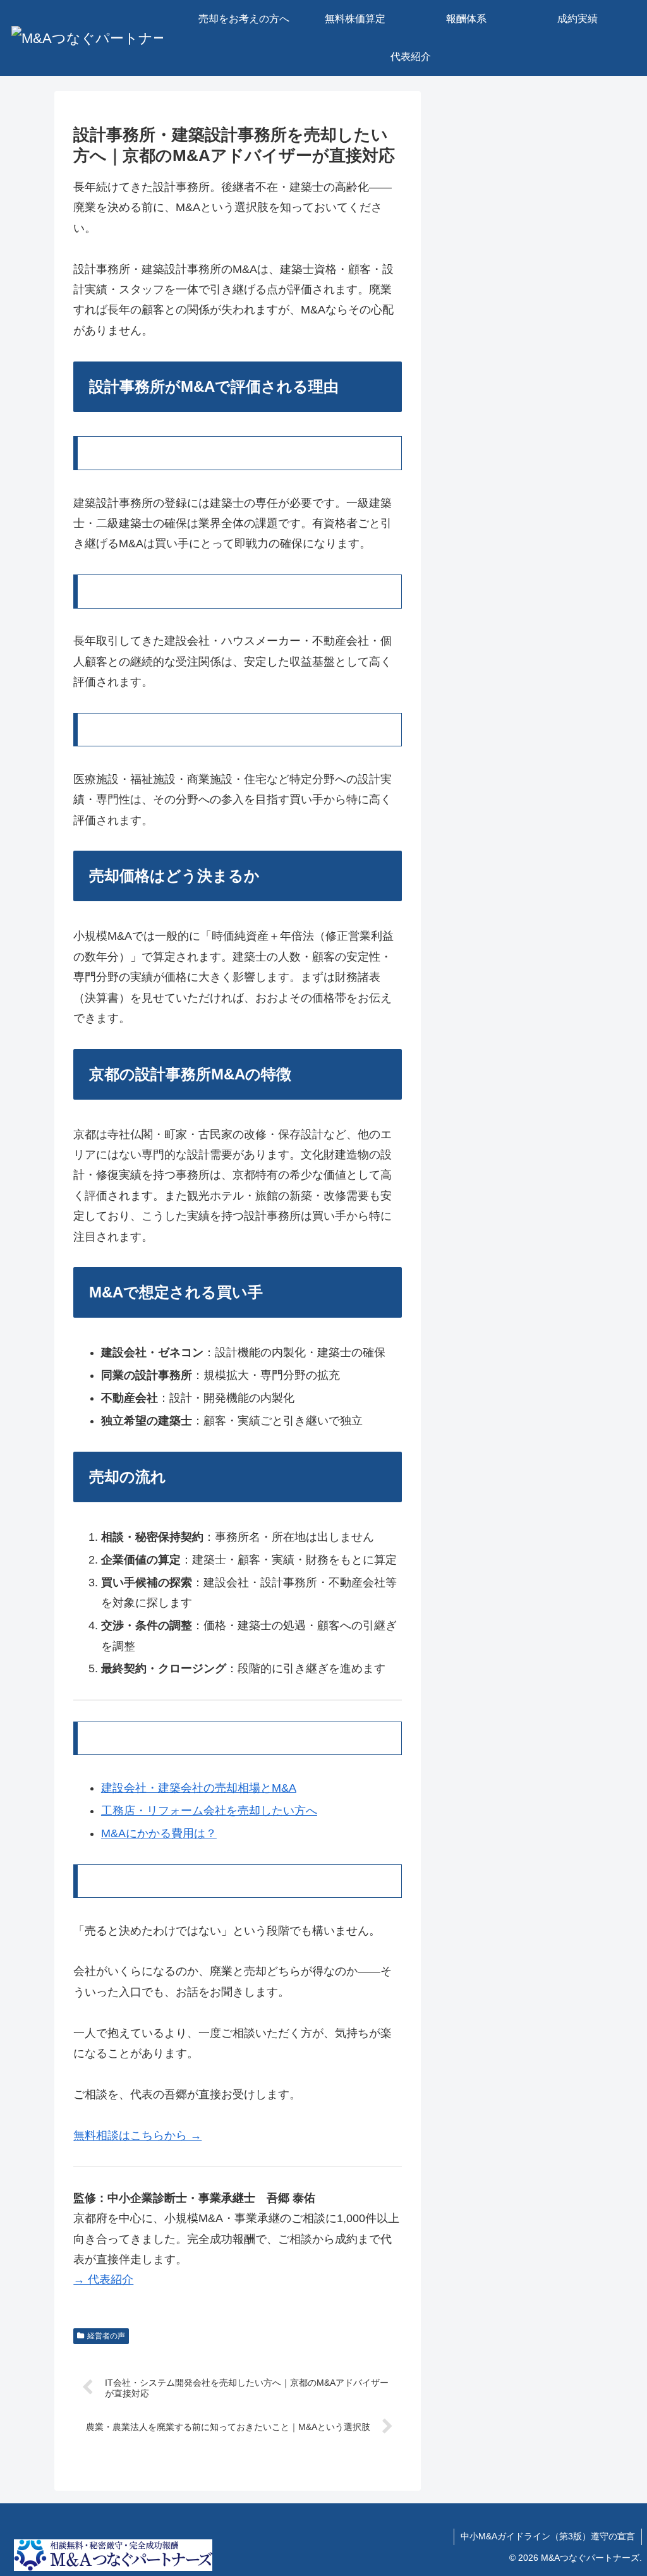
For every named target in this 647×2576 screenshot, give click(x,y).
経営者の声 (106, 2336)
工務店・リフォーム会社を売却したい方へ (209, 1811)
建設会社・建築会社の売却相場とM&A (199, 1788)
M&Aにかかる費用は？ (159, 1833)
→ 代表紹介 (103, 2280)
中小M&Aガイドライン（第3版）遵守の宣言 (548, 2536)
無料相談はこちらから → (137, 2136)
